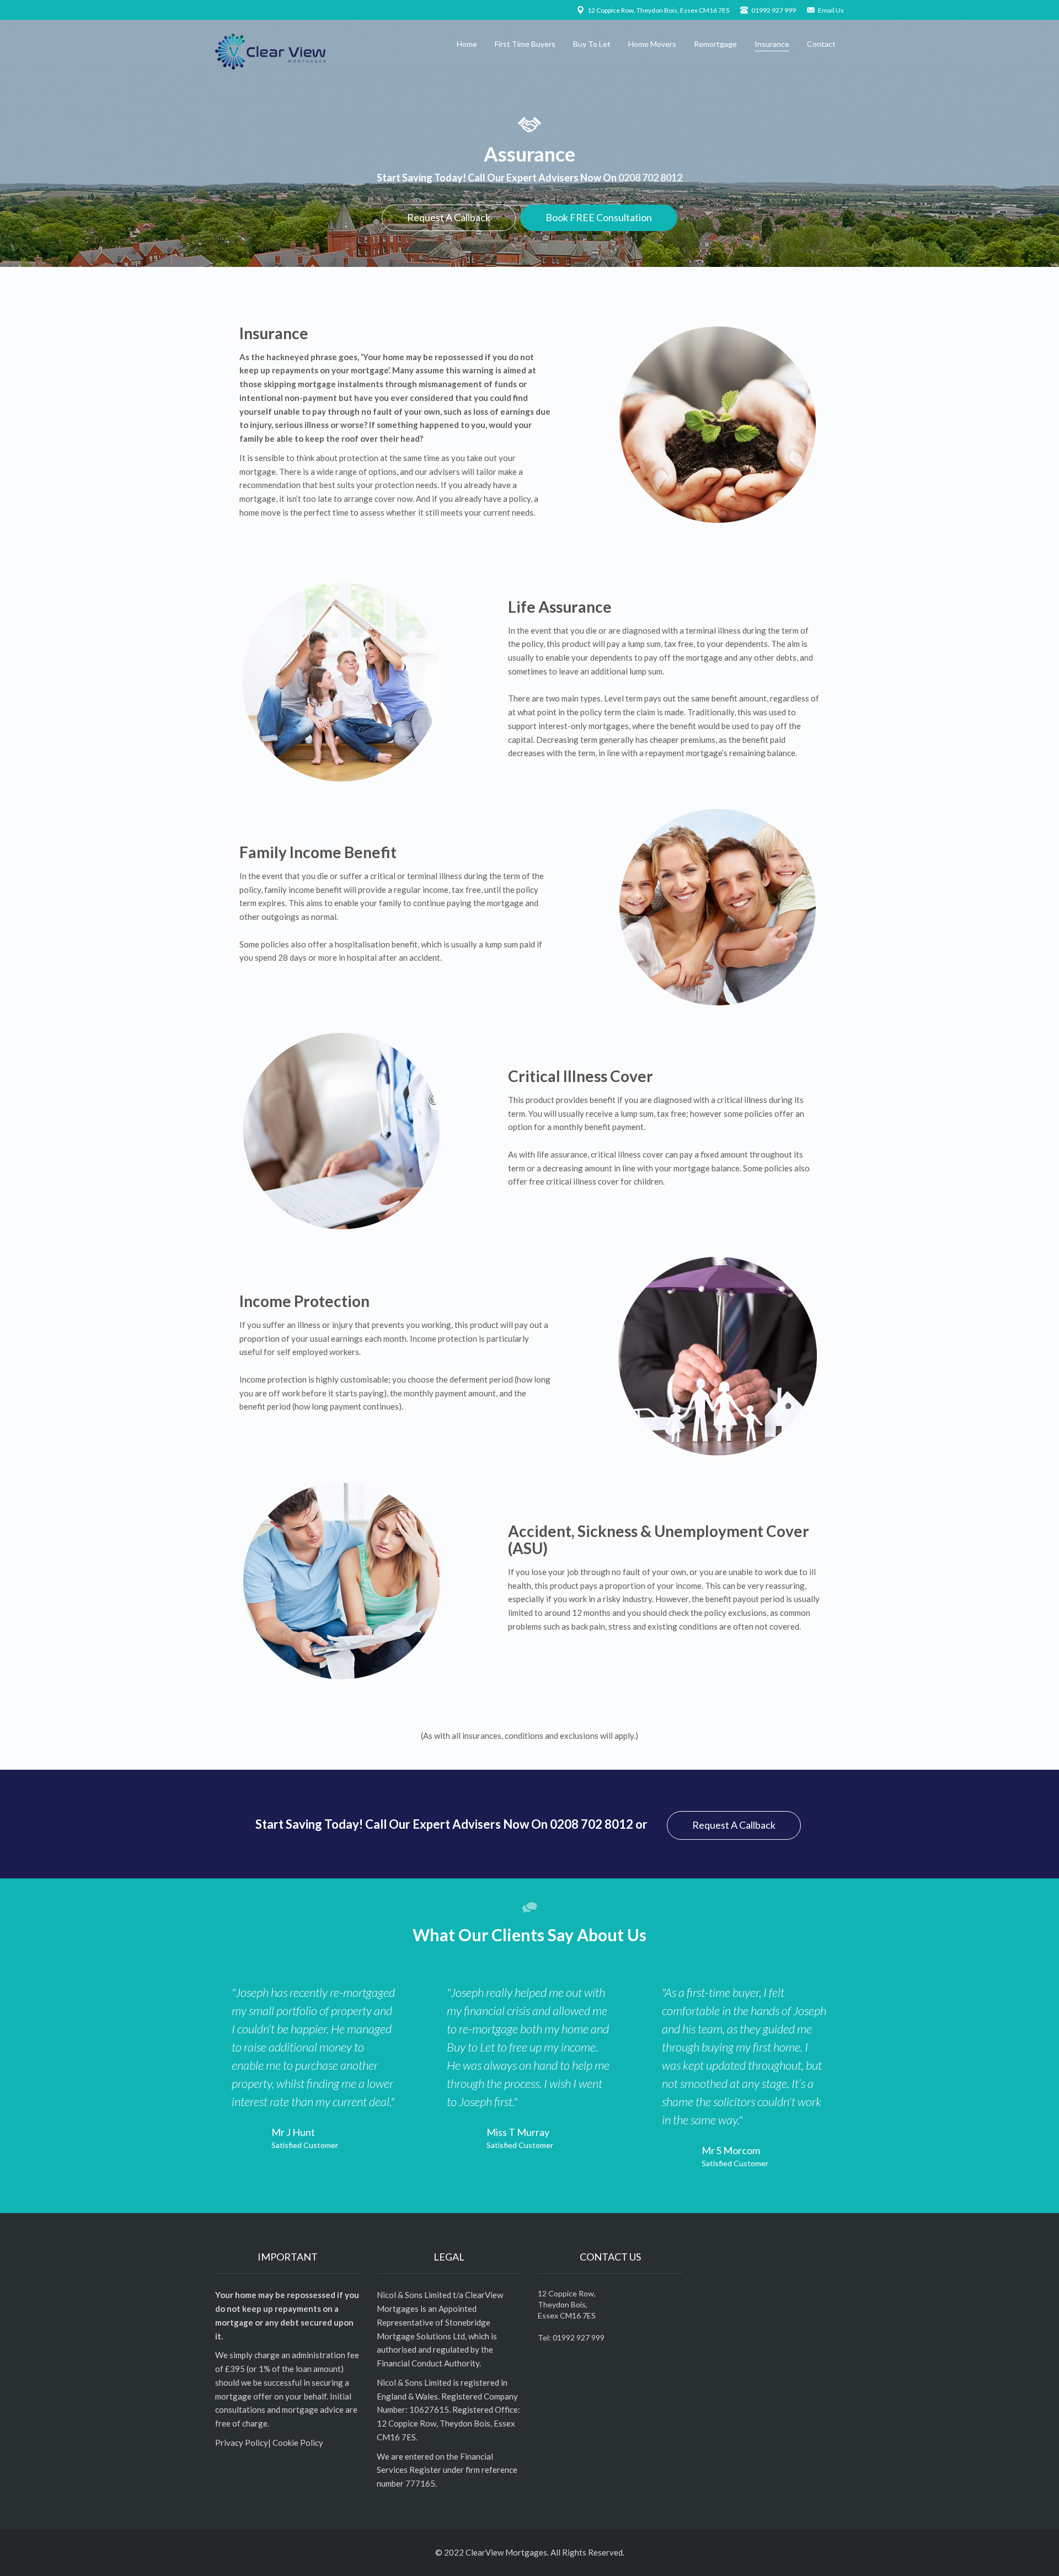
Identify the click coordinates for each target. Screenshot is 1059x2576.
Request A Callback (449, 217)
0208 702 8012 (650, 178)
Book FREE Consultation (599, 217)
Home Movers (652, 44)
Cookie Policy (298, 2443)
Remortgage (715, 44)
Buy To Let (592, 44)
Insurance (772, 44)
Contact (821, 44)
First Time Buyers (525, 44)
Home (467, 44)
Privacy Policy (242, 2443)
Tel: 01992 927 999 (571, 2337)
